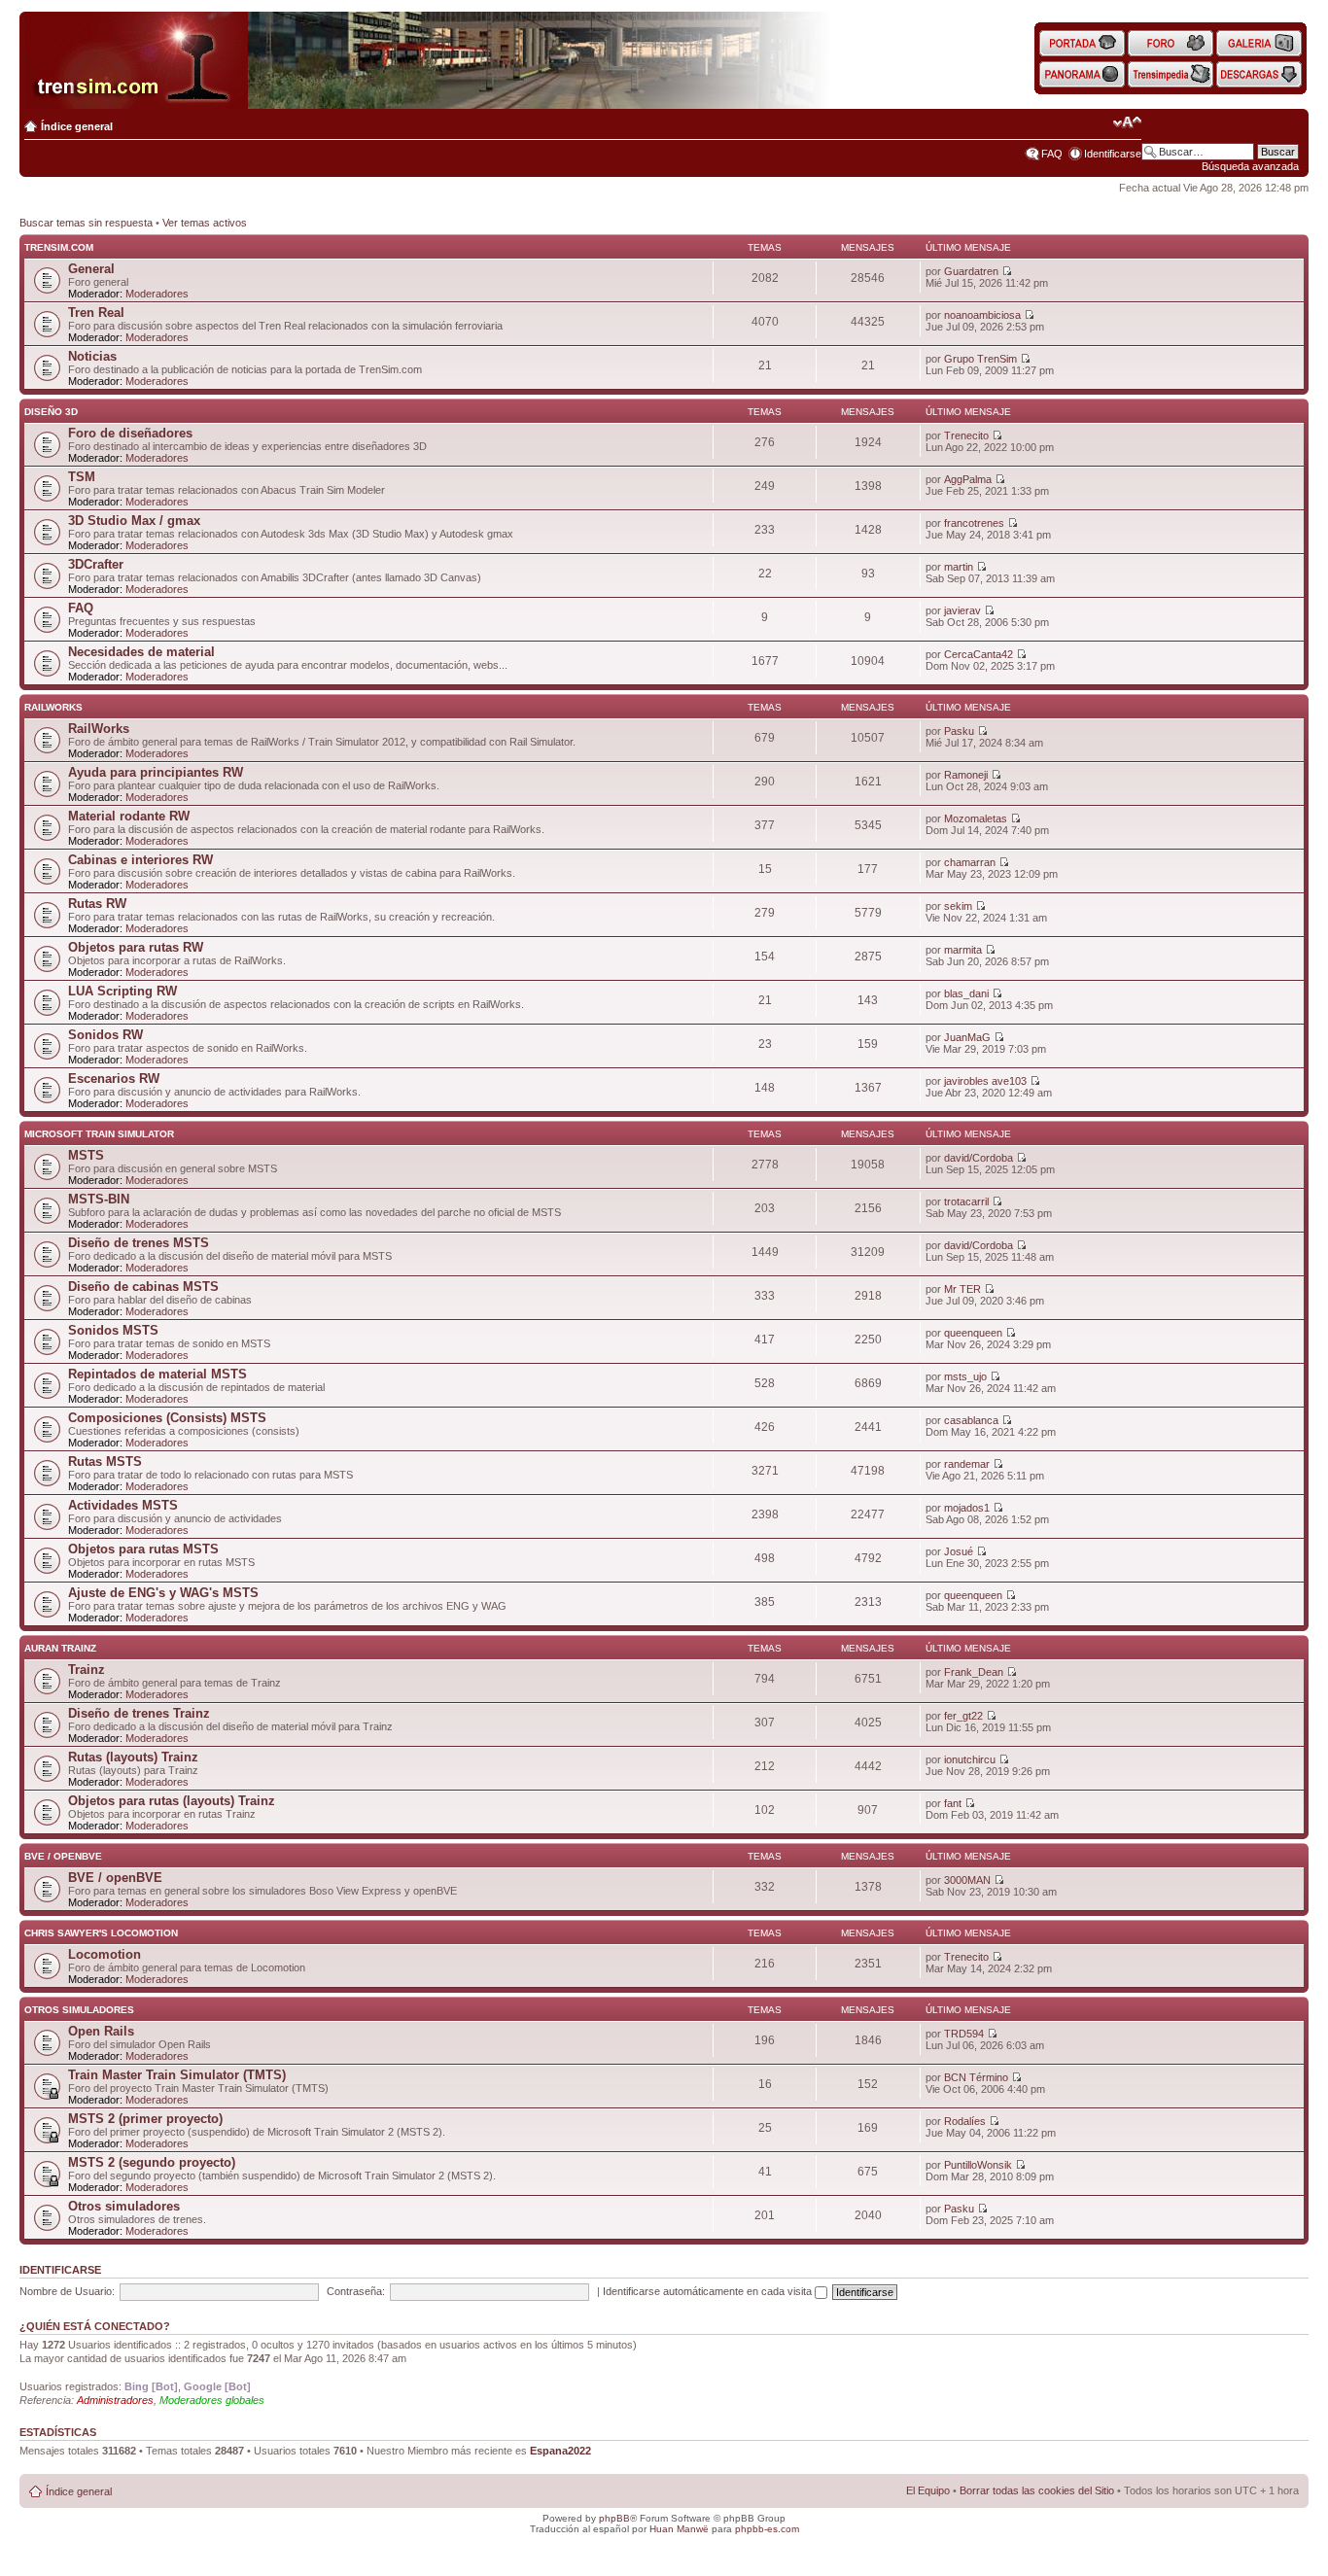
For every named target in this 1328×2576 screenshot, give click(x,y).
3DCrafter (96, 564)
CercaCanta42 (979, 654)
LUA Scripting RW (122, 991)
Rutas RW (97, 904)
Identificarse (1113, 154)
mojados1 (967, 1508)
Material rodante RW (129, 816)
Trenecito (966, 435)
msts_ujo (965, 1376)
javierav (962, 610)
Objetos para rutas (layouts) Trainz (172, 1801)
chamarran (970, 862)
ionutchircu (970, 1759)
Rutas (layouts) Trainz (133, 1757)
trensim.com (59, 247)
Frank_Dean (974, 1672)
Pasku (959, 731)
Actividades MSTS (123, 1505)
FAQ (1052, 154)
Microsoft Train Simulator (99, 1134)
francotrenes (974, 523)
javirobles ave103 (985, 1081)
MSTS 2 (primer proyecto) (145, 2119)
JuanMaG (967, 1037)
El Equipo (928, 2490)
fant (953, 1803)
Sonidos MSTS (113, 1330)
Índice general (77, 126)
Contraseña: (356, 2291)
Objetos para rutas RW (136, 947)
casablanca (971, 1420)
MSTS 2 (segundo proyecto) (152, 2162)
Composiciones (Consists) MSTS (167, 1418)
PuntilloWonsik (978, 2165)
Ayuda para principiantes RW (156, 772)
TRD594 (964, 2034)
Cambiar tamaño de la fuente (1127, 122)
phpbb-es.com (767, 2529)
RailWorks (53, 707)
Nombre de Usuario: (67, 2291)
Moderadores (157, 294)
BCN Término (976, 2077)
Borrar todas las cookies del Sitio (1037, 2490)
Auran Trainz (60, 1648)
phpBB (614, 2518)
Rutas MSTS (105, 1462)
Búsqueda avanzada (1250, 166)
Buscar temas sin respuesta (86, 223)
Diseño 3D (51, 412)
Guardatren (971, 271)
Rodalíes (965, 2121)
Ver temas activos (205, 223)
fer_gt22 (963, 1716)
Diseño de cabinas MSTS (143, 1287)
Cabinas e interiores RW (140, 860)
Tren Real (96, 313)
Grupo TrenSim (980, 359)
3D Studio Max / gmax (134, 521)
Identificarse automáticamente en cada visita (709, 2291)
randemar (967, 1464)
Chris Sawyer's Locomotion (101, 1933)
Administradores (115, 2400)
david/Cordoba (979, 1158)
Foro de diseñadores (130, 433)
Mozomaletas (976, 818)
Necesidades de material (141, 652)
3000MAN (967, 1880)
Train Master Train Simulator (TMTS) (177, 2075)
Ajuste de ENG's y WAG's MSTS (163, 1593)
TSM (82, 477)
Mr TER (962, 1289)
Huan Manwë (679, 2529)
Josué (959, 1551)
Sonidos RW (105, 1035)
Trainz (87, 1670)
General (91, 269)
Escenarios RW (114, 1079)
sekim (958, 906)
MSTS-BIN (99, 1199)
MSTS (86, 1155)
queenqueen (973, 1333)
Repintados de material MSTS (157, 1374)
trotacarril (966, 1201)
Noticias (92, 356)
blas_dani (966, 993)
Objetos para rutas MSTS (143, 1549)
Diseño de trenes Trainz (139, 1713)
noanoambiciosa (982, 315)
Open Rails (101, 2031)
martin (959, 567)
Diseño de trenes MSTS (139, 1243)
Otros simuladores (79, 2010)
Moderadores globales (212, 2400)
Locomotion (105, 1954)
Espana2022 (560, 2451)
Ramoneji (966, 775)
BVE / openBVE (63, 1856)
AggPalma (968, 479)
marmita (963, 950)
